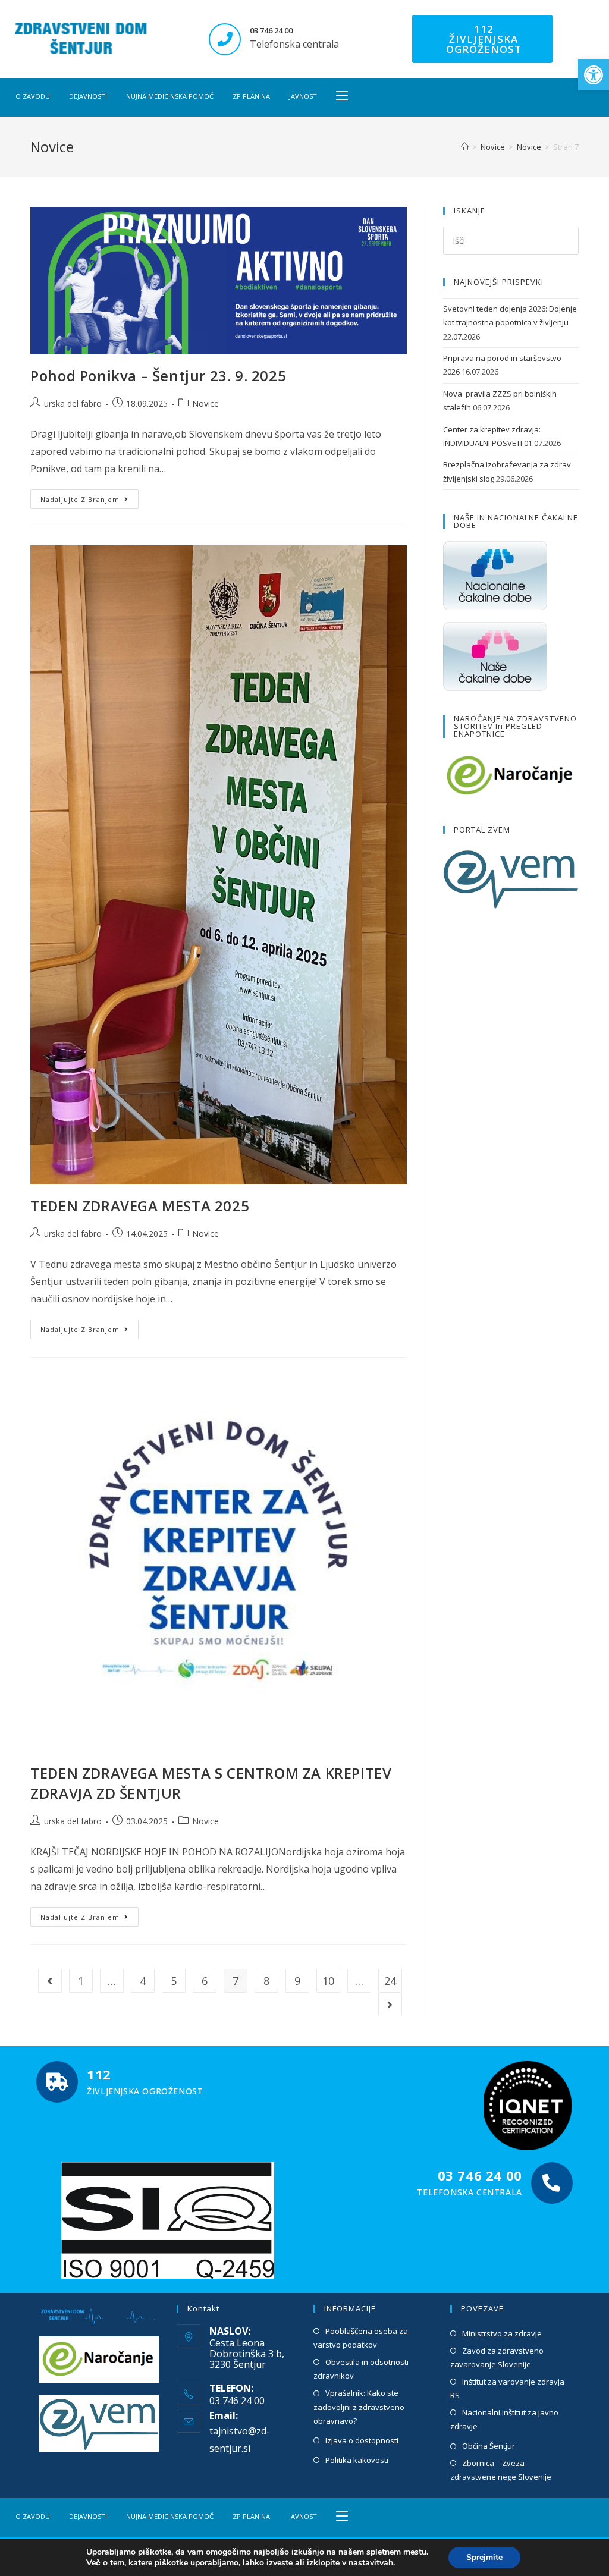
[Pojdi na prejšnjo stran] (50, 1981)
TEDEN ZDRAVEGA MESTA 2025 (140, 1206)
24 (390, 1981)
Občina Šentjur (489, 2446)
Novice (205, 403)
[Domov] (465, 147)
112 (99, 2074)
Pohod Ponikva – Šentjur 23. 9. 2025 (158, 376)
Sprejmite (484, 2557)
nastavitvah (371, 2563)
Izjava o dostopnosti (362, 2440)
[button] (594, 75)
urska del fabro (73, 403)
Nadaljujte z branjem (90, 497)
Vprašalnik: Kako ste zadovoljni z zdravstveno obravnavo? (359, 2407)
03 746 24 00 (271, 30)
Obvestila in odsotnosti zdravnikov (361, 2369)
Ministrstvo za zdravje (502, 2333)
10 (328, 1981)
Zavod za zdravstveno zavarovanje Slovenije (497, 2357)
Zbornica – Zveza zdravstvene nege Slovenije (501, 2470)
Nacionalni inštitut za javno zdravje (504, 2419)
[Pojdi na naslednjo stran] (390, 2005)
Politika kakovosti (357, 2460)
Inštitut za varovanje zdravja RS (507, 2388)
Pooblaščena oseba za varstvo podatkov (361, 2338)
